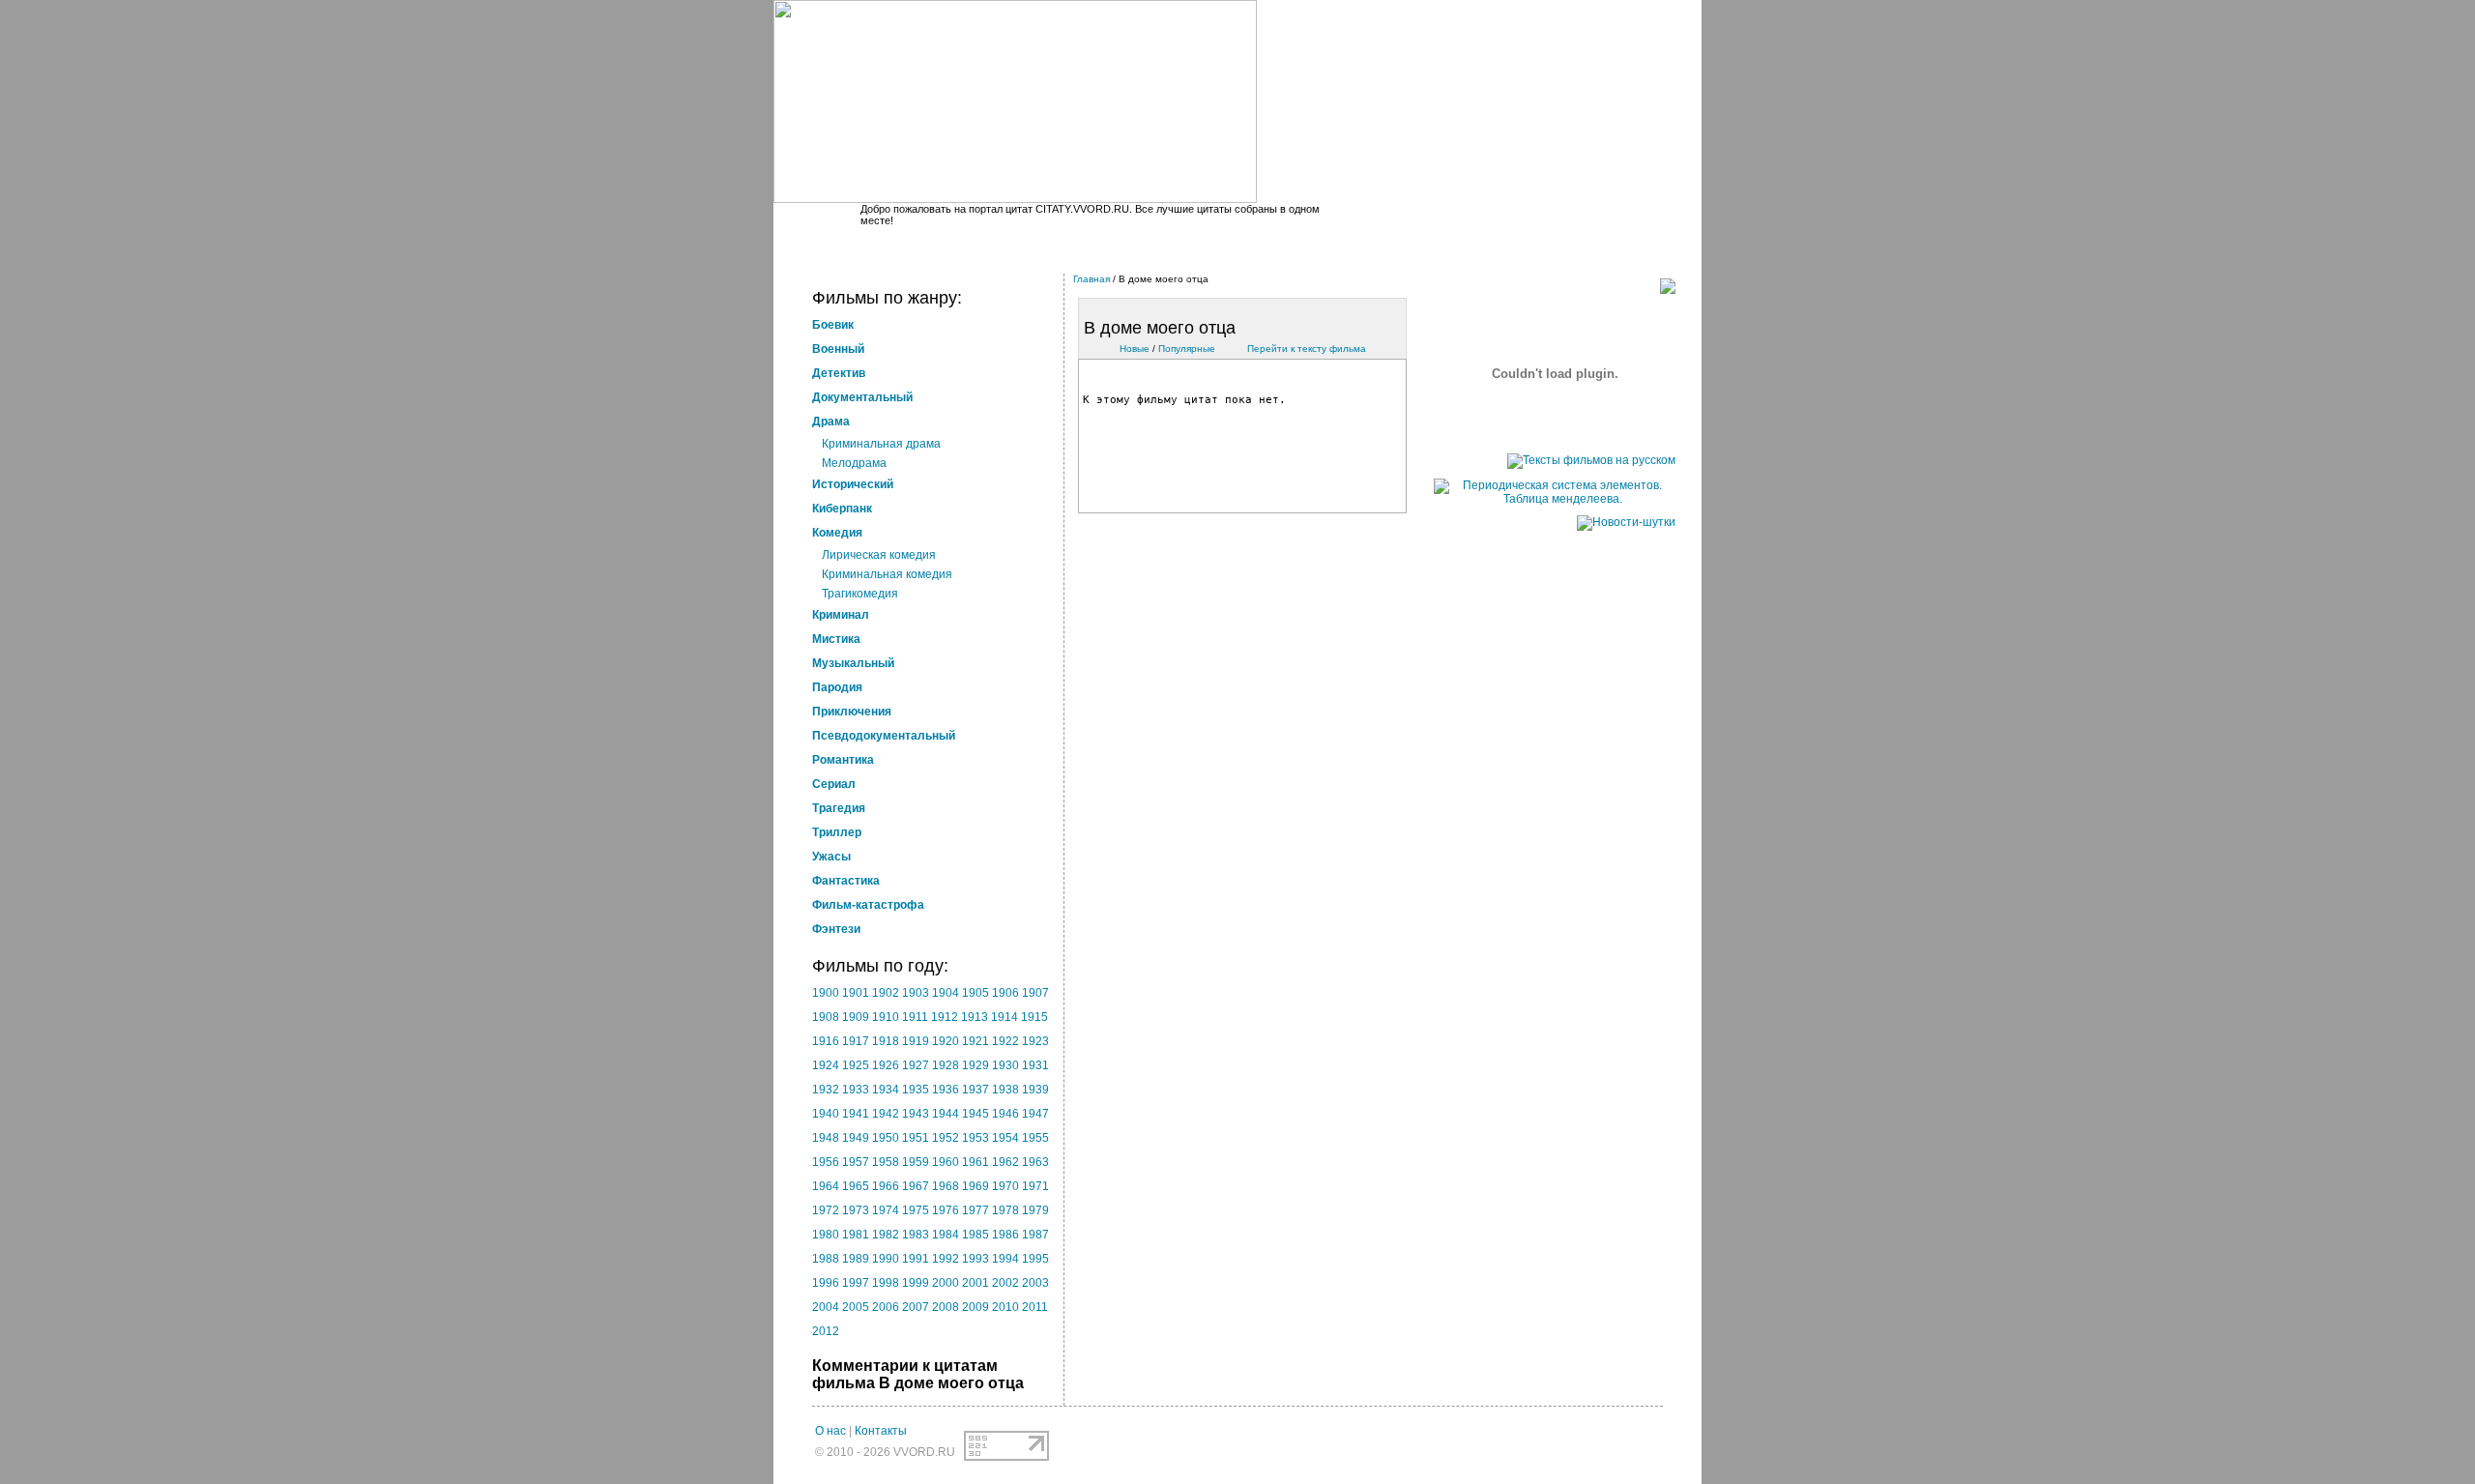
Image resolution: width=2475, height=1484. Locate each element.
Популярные (1187, 349)
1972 (826, 1210)
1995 (1035, 1259)
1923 (1035, 1041)
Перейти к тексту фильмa (1307, 349)
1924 (826, 1065)
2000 (946, 1283)
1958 (886, 1162)
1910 (886, 1017)
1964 (826, 1186)
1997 (856, 1283)
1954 (1005, 1138)
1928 (946, 1065)
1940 (826, 1114)
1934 (886, 1090)
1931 (1035, 1065)
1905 (975, 993)
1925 (856, 1065)
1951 (916, 1138)
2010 (1005, 1307)
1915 (1034, 1017)
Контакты (881, 1431)
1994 (1005, 1259)
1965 (856, 1186)
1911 (915, 1017)
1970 (1005, 1186)
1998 (886, 1283)
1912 (945, 1017)
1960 (946, 1162)
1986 (1005, 1235)
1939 (1035, 1090)
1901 (856, 993)
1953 (975, 1138)
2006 (886, 1307)
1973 (856, 1210)
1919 (916, 1041)
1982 (886, 1235)
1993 (975, 1259)
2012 (826, 1331)
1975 (916, 1210)
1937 (975, 1090)
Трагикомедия (860, 594)
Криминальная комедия (887, 574)
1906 (1005, 993)
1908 (826, 1017)
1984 (946, 1235)
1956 (826, 1162)
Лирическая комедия (879, 555)
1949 (856, 1138)
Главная (1092, 279)
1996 (826, 1283)
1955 (1035, 1138)
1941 (856, 1114)
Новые (1135, 349)
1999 (916, 1283)
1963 (1035, 1162)
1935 (916, 1090)
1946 (1005, 1114)
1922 (1005, 1041)
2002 (1005, 1283)
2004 (826, 1307)
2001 (975, 1283)
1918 (886, 1041)
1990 (886, 1259)
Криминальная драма (881, 444)
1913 (975, 1017)
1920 (946, 1041)
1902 (886, 993)
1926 (886, 1065)
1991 (916, 1259)
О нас (830, 1431)
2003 (1035, 1283)
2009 (975, 1307)
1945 (975, 1114)
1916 (826, 1041)
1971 (1035, 1186)
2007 (916, 1307)
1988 (826, 1259)
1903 (916, 993)
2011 (1035, 1307)
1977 (975, 1210)
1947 (1035, 1114)
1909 (856, 1017)
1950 (886, 1138)
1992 (946, 1259)
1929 (975, 1065)
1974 (886, 1210)
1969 (975, 1186)
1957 (856, 1162)
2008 (946, 1307)
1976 (946, 1210)
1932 (826, 1090)
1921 (975, 1041)
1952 (946, 1138)
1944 (946, 1114)
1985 (975, 1235)
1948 (826, 1138)
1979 (1035, 1210)
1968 (946, 1186)
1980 (826, 1235)
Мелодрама (854, 463)
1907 (1035, 993)
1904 (946, 993)
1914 (1005, 1017)
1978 (1005, 1210)
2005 (856, 1307)
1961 (975, 1162)
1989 (856, 1259)
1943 (916, 1114)
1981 (856, 1235)
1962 (1005, 1162)
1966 (886, 1186)
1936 (946, 1090)
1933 (856, 1090)
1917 (856, 1041)
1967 (916, 1186)
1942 (886, 1114)
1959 (916, 1162)
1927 (916, 1065)
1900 (826, 993)
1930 (1005, 1065)
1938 (1005, 1090)
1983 (916, 1235)
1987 (1035, 1235)
